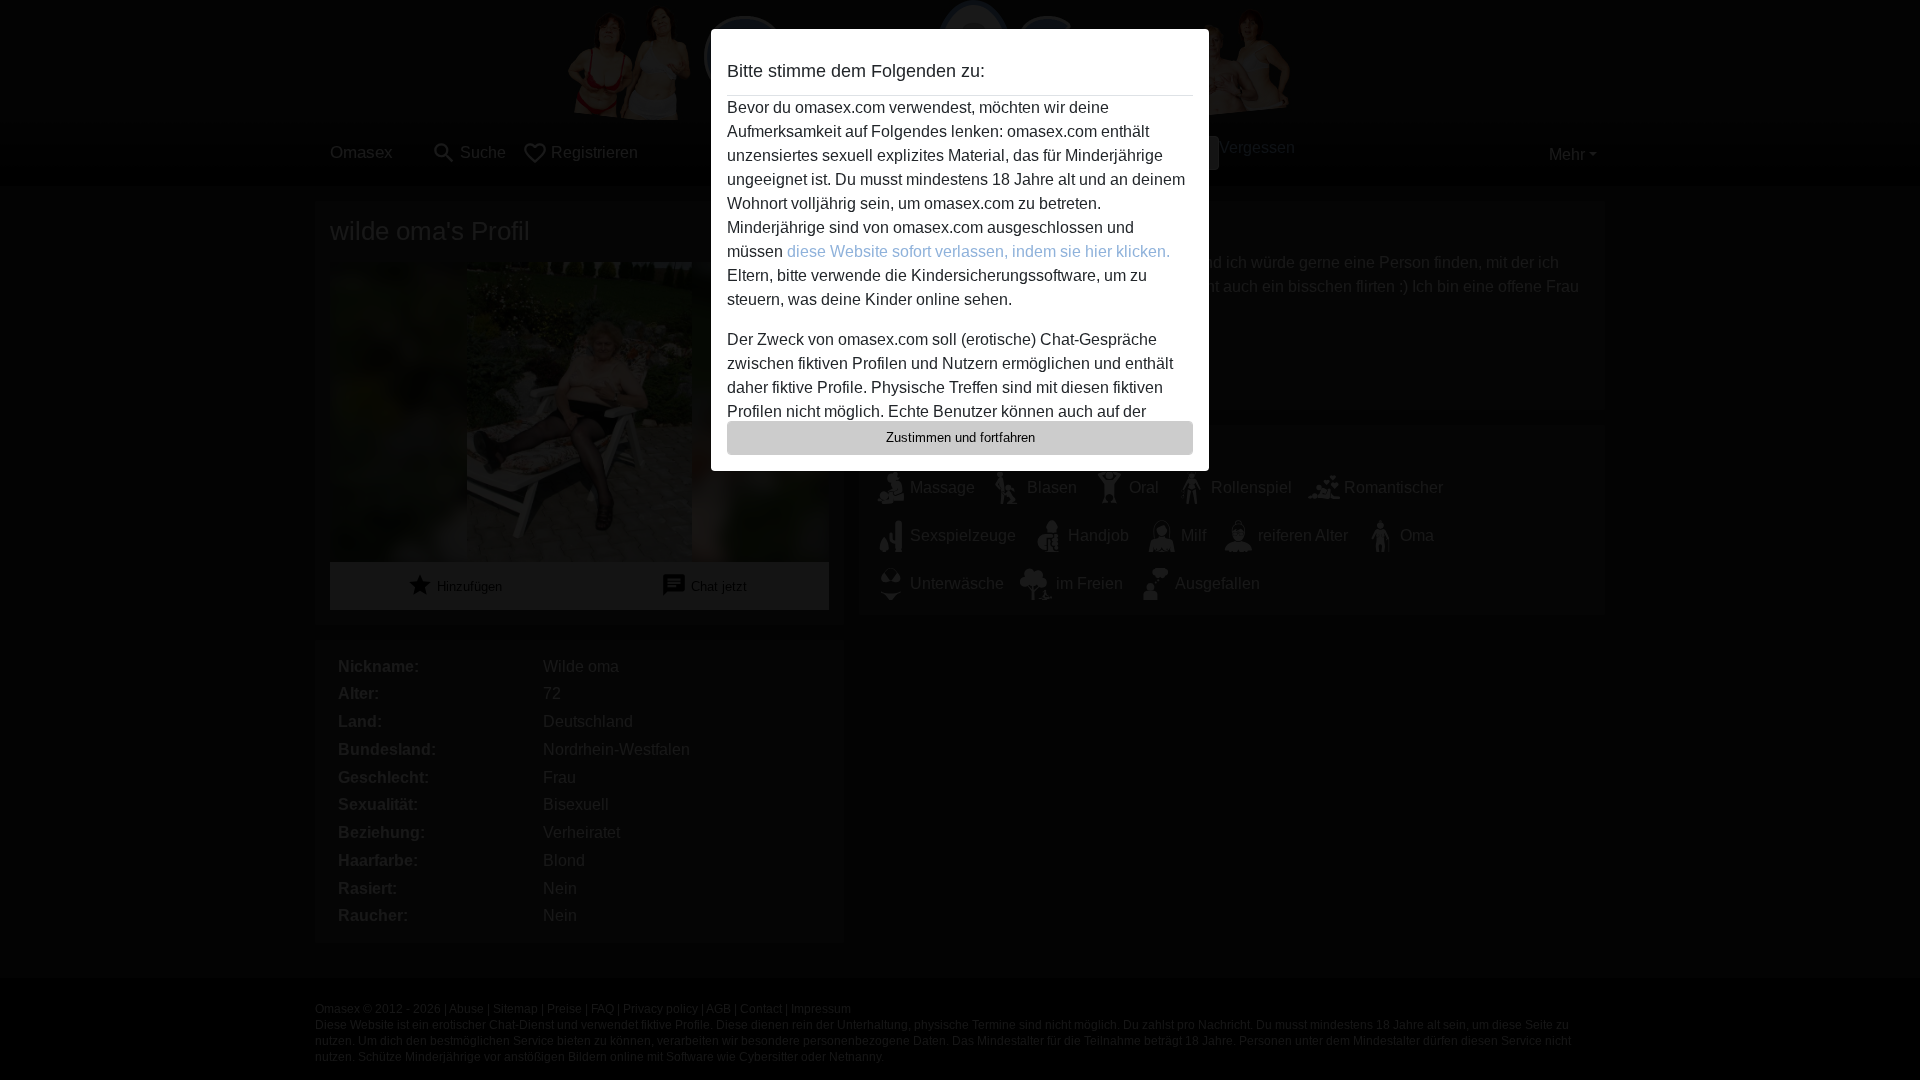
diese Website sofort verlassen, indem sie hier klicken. (978, 251)
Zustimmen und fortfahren (960, 437)
